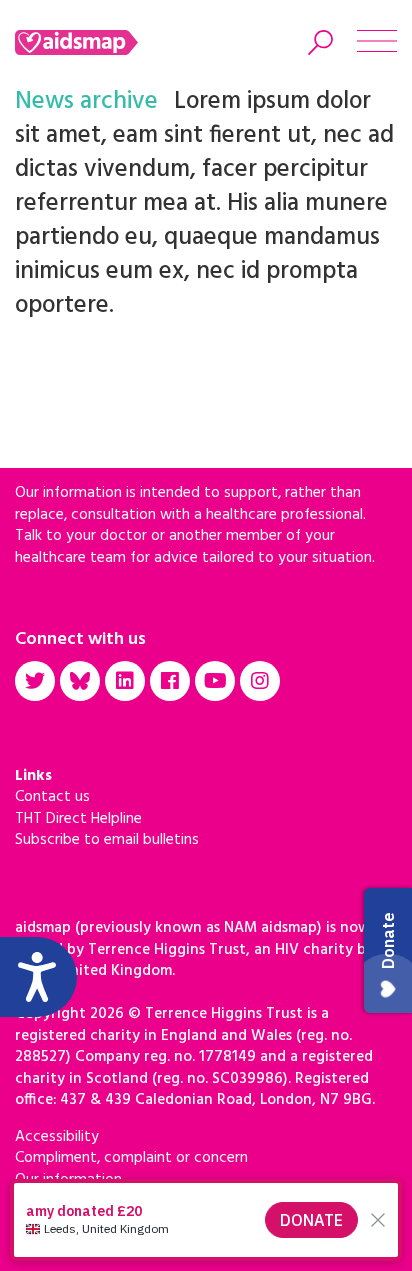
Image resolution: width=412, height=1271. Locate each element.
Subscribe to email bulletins (107, 840)
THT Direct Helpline (78, 819)
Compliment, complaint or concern (131, 1158)
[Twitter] (35, 681)
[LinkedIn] (125, 681)
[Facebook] (170, 681)
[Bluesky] (80, 681)
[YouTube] (215, 681)
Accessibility (57, 1137)
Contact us (52, 797)
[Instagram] (260, 681)
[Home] (102, 42)
